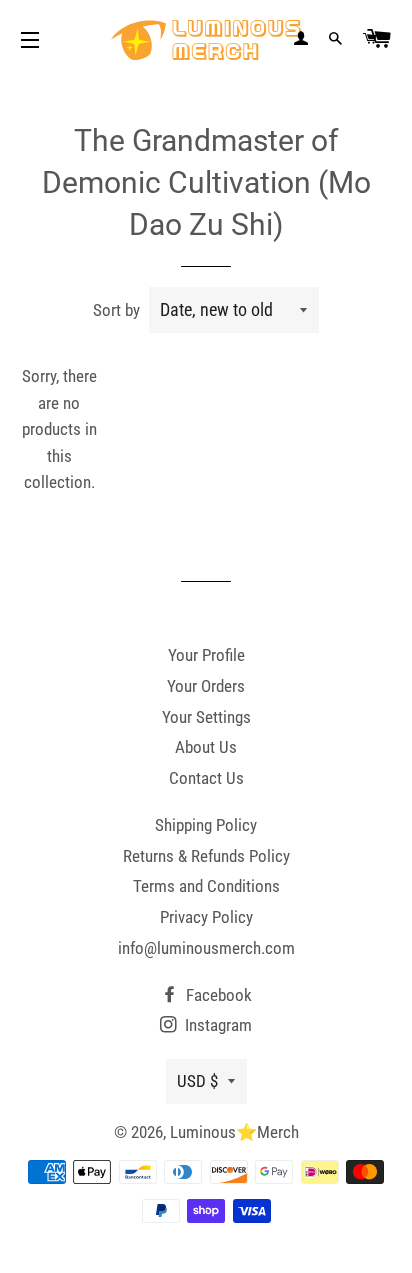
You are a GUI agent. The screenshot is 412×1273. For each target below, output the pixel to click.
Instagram (216, 1025)
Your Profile (206, 655)
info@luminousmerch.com (206, 948)
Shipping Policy (206, 825)
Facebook (217, 995)
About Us (206, 747)
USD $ (197, 1081)
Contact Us (206, 778)
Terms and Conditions (206, 886)
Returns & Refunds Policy (206, 856)
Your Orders (206, 686)
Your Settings (206, 717)
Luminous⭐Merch (234, 1132)
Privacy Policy (206, 917)
